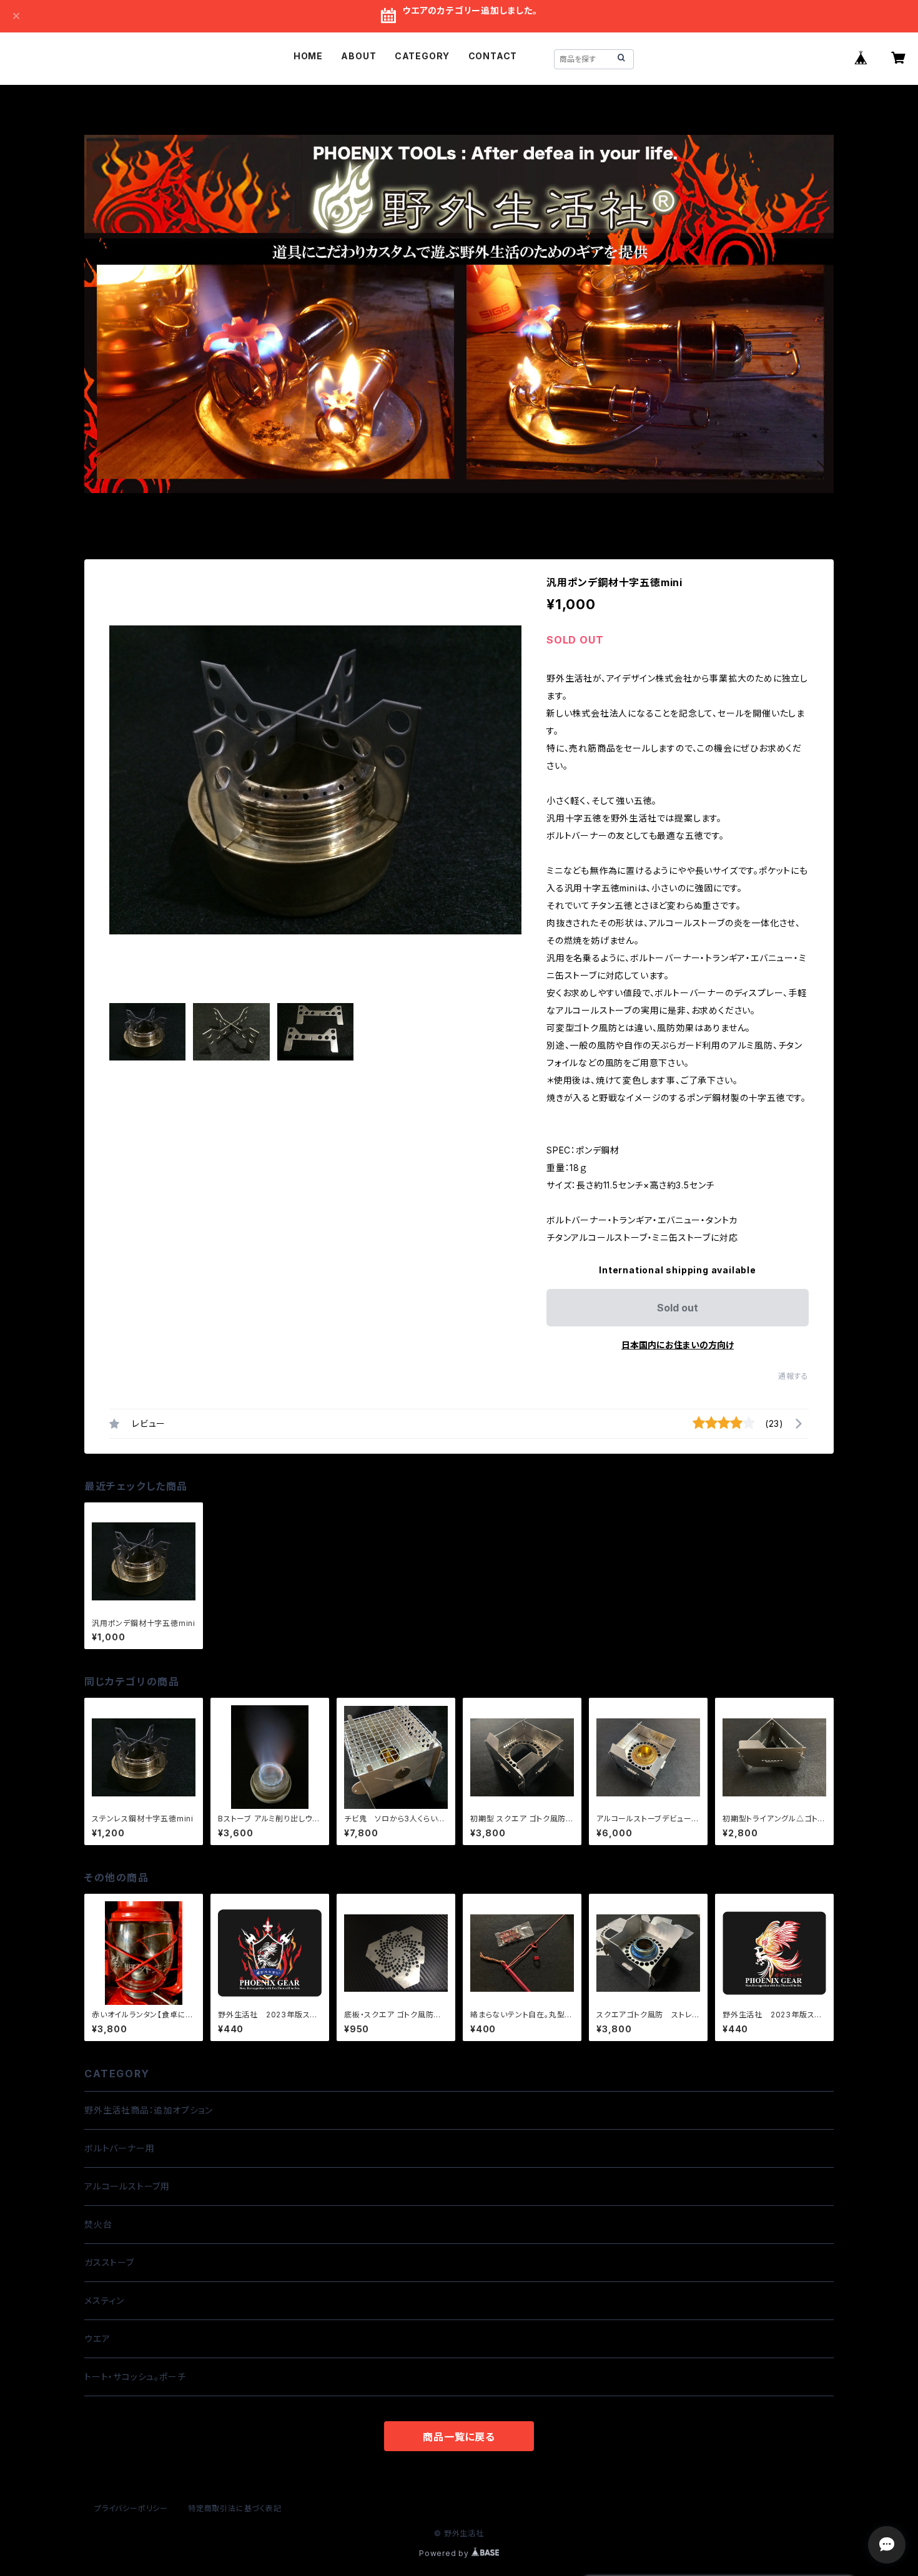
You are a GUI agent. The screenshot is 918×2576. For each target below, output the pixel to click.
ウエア (97, 2338)
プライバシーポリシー (131, 2508)
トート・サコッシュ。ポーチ (135, 2377)
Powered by (445, 2553)
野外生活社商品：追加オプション (149, 2110)
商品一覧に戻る (459, 2437)
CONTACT (493, 56)
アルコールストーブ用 (127, 2186)
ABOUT (358, 56)
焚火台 (98, 2224)
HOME (308, 56)
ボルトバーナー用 (119, 2148)
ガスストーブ (109, 2262)
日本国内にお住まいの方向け (678, 1345)
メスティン (104, 2300)
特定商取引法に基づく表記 (235, 2508)
